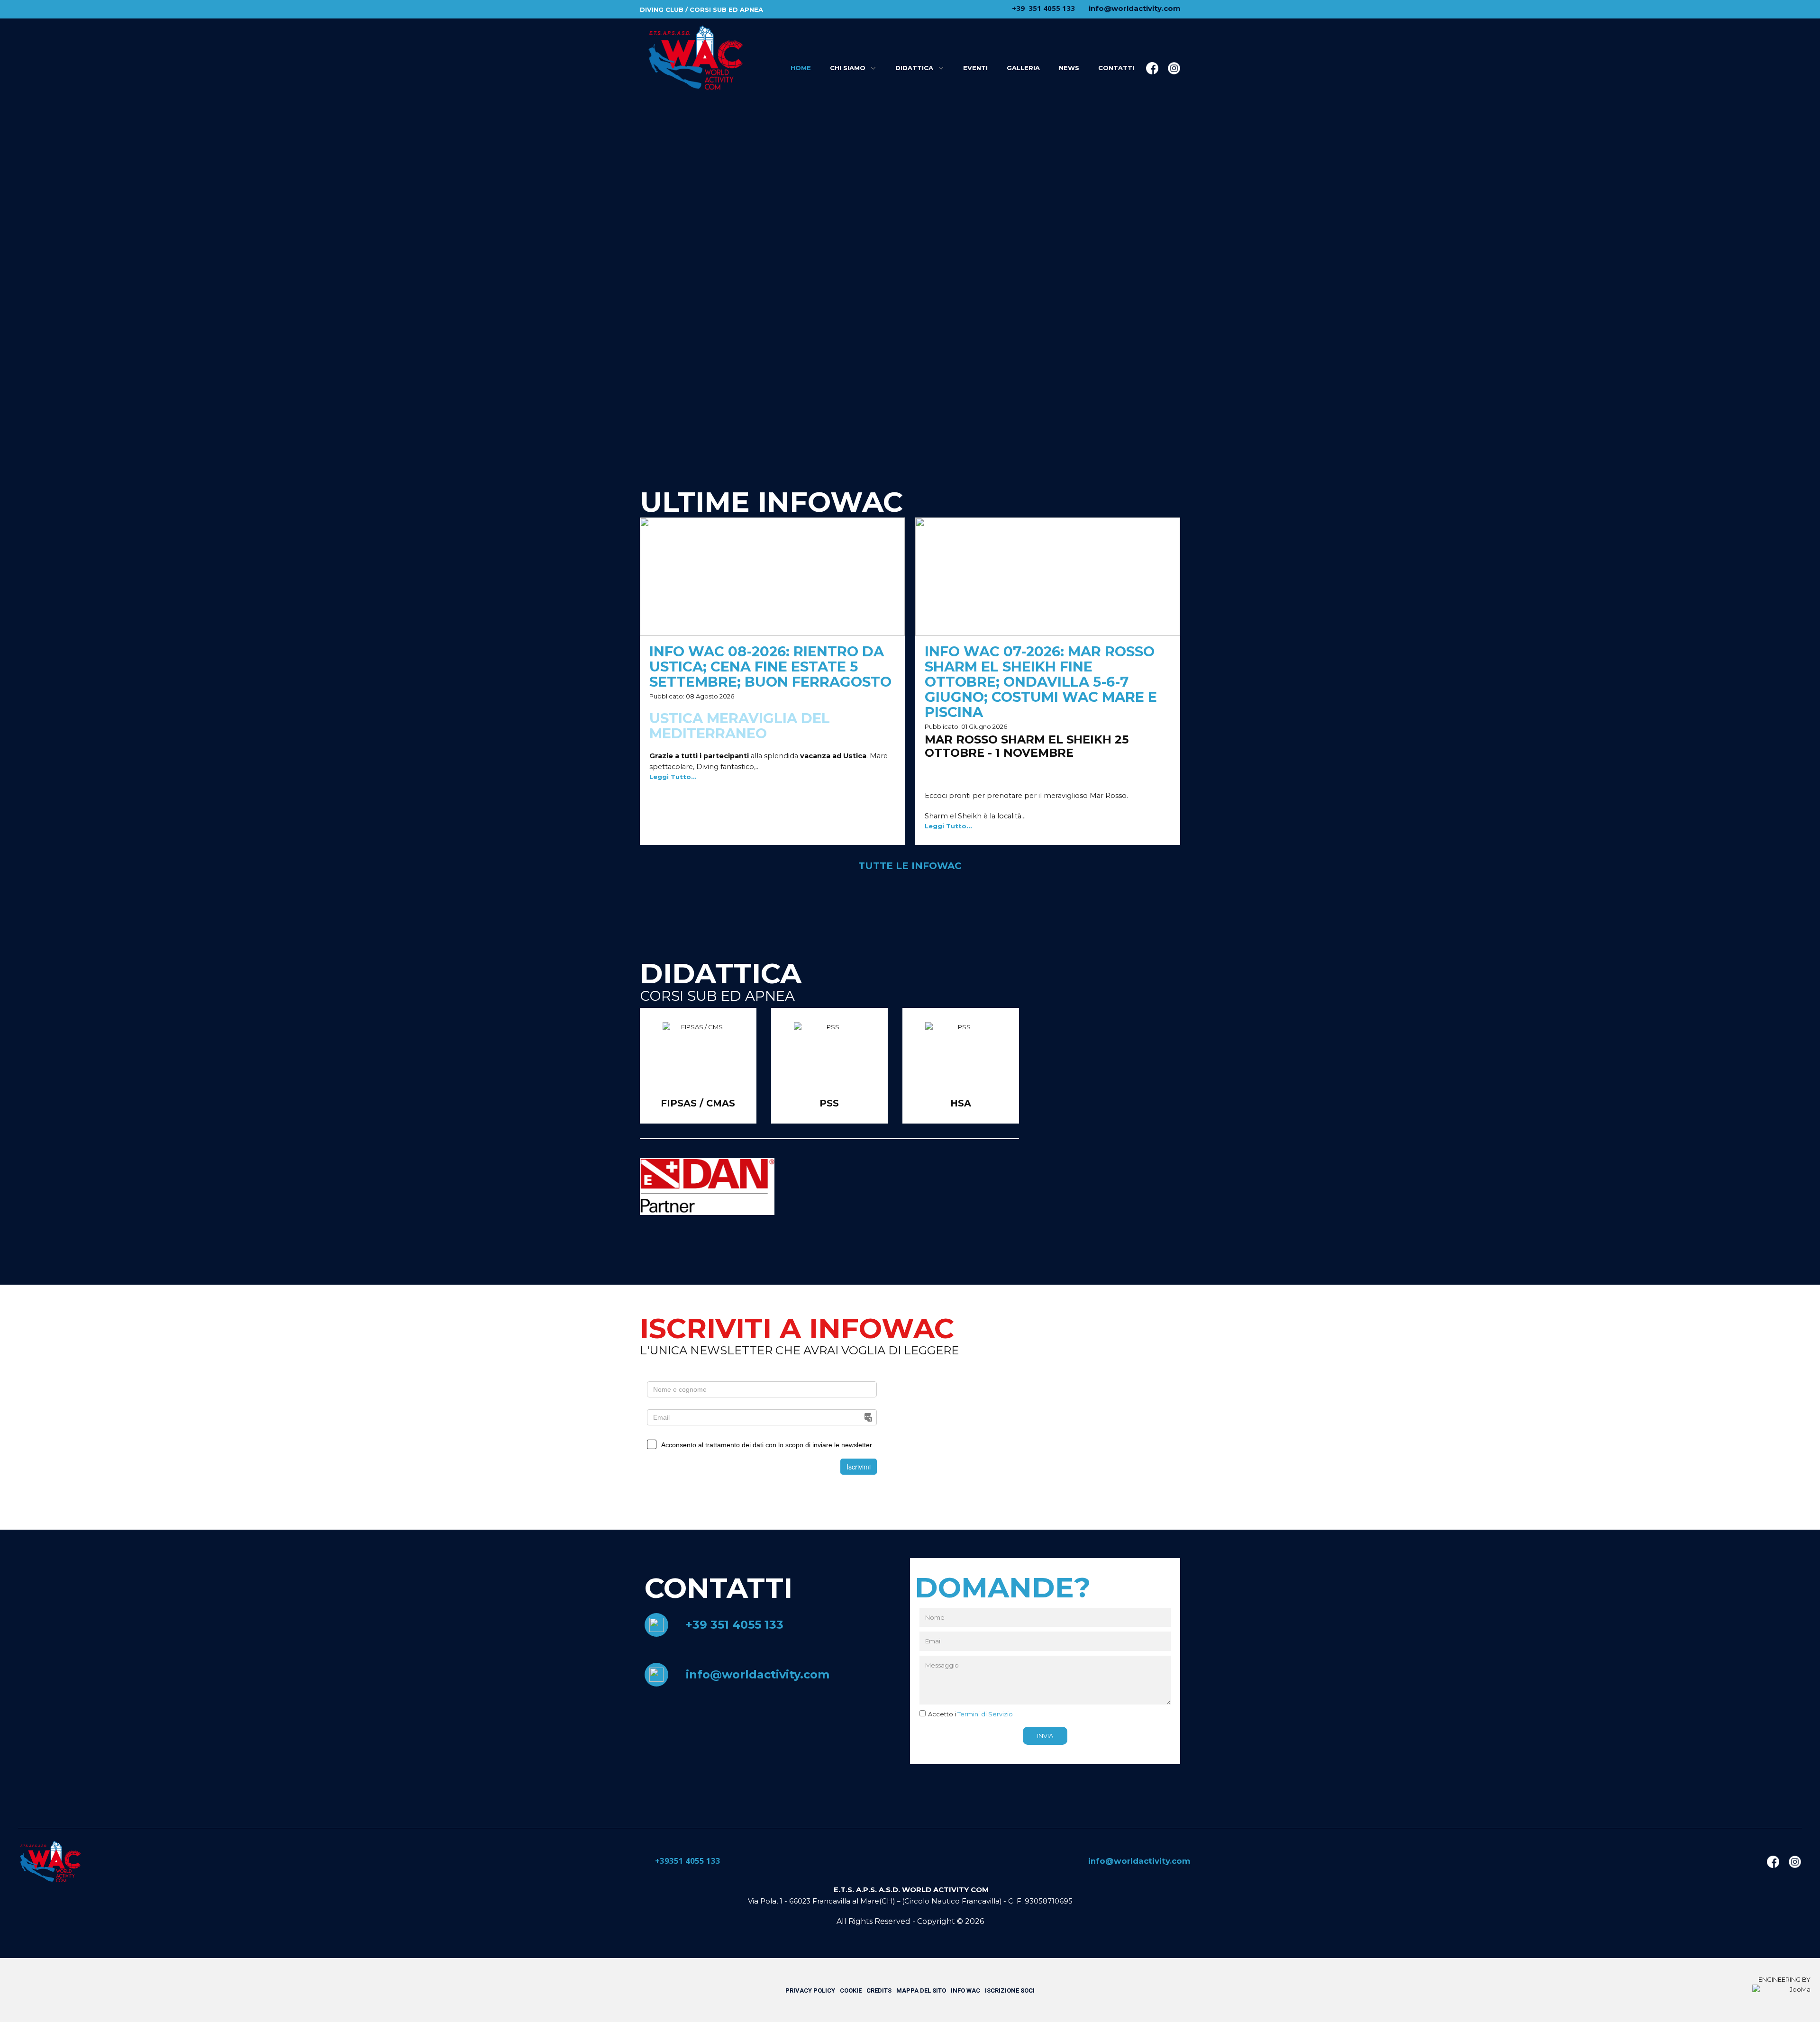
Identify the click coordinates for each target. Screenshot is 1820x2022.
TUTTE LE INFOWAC (910, 866)
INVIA (1045, 1736)
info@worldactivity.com (758, 1674)
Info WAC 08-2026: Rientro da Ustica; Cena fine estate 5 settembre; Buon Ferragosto (770, 666)
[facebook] (1152, 68)
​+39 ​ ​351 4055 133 (1042, 8)
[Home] (50, 1862)
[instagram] (1174, 68)
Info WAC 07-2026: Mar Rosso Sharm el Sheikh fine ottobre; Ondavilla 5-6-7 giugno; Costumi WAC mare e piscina (1041, 682)
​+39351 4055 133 (687, 1861)
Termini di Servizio (985, 1714)
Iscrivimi (859, 1467)
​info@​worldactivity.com (1134, 8)
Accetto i (970, 1714)
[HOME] (695, 58)
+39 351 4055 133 (735, 1625)
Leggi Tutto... (673, 777)
